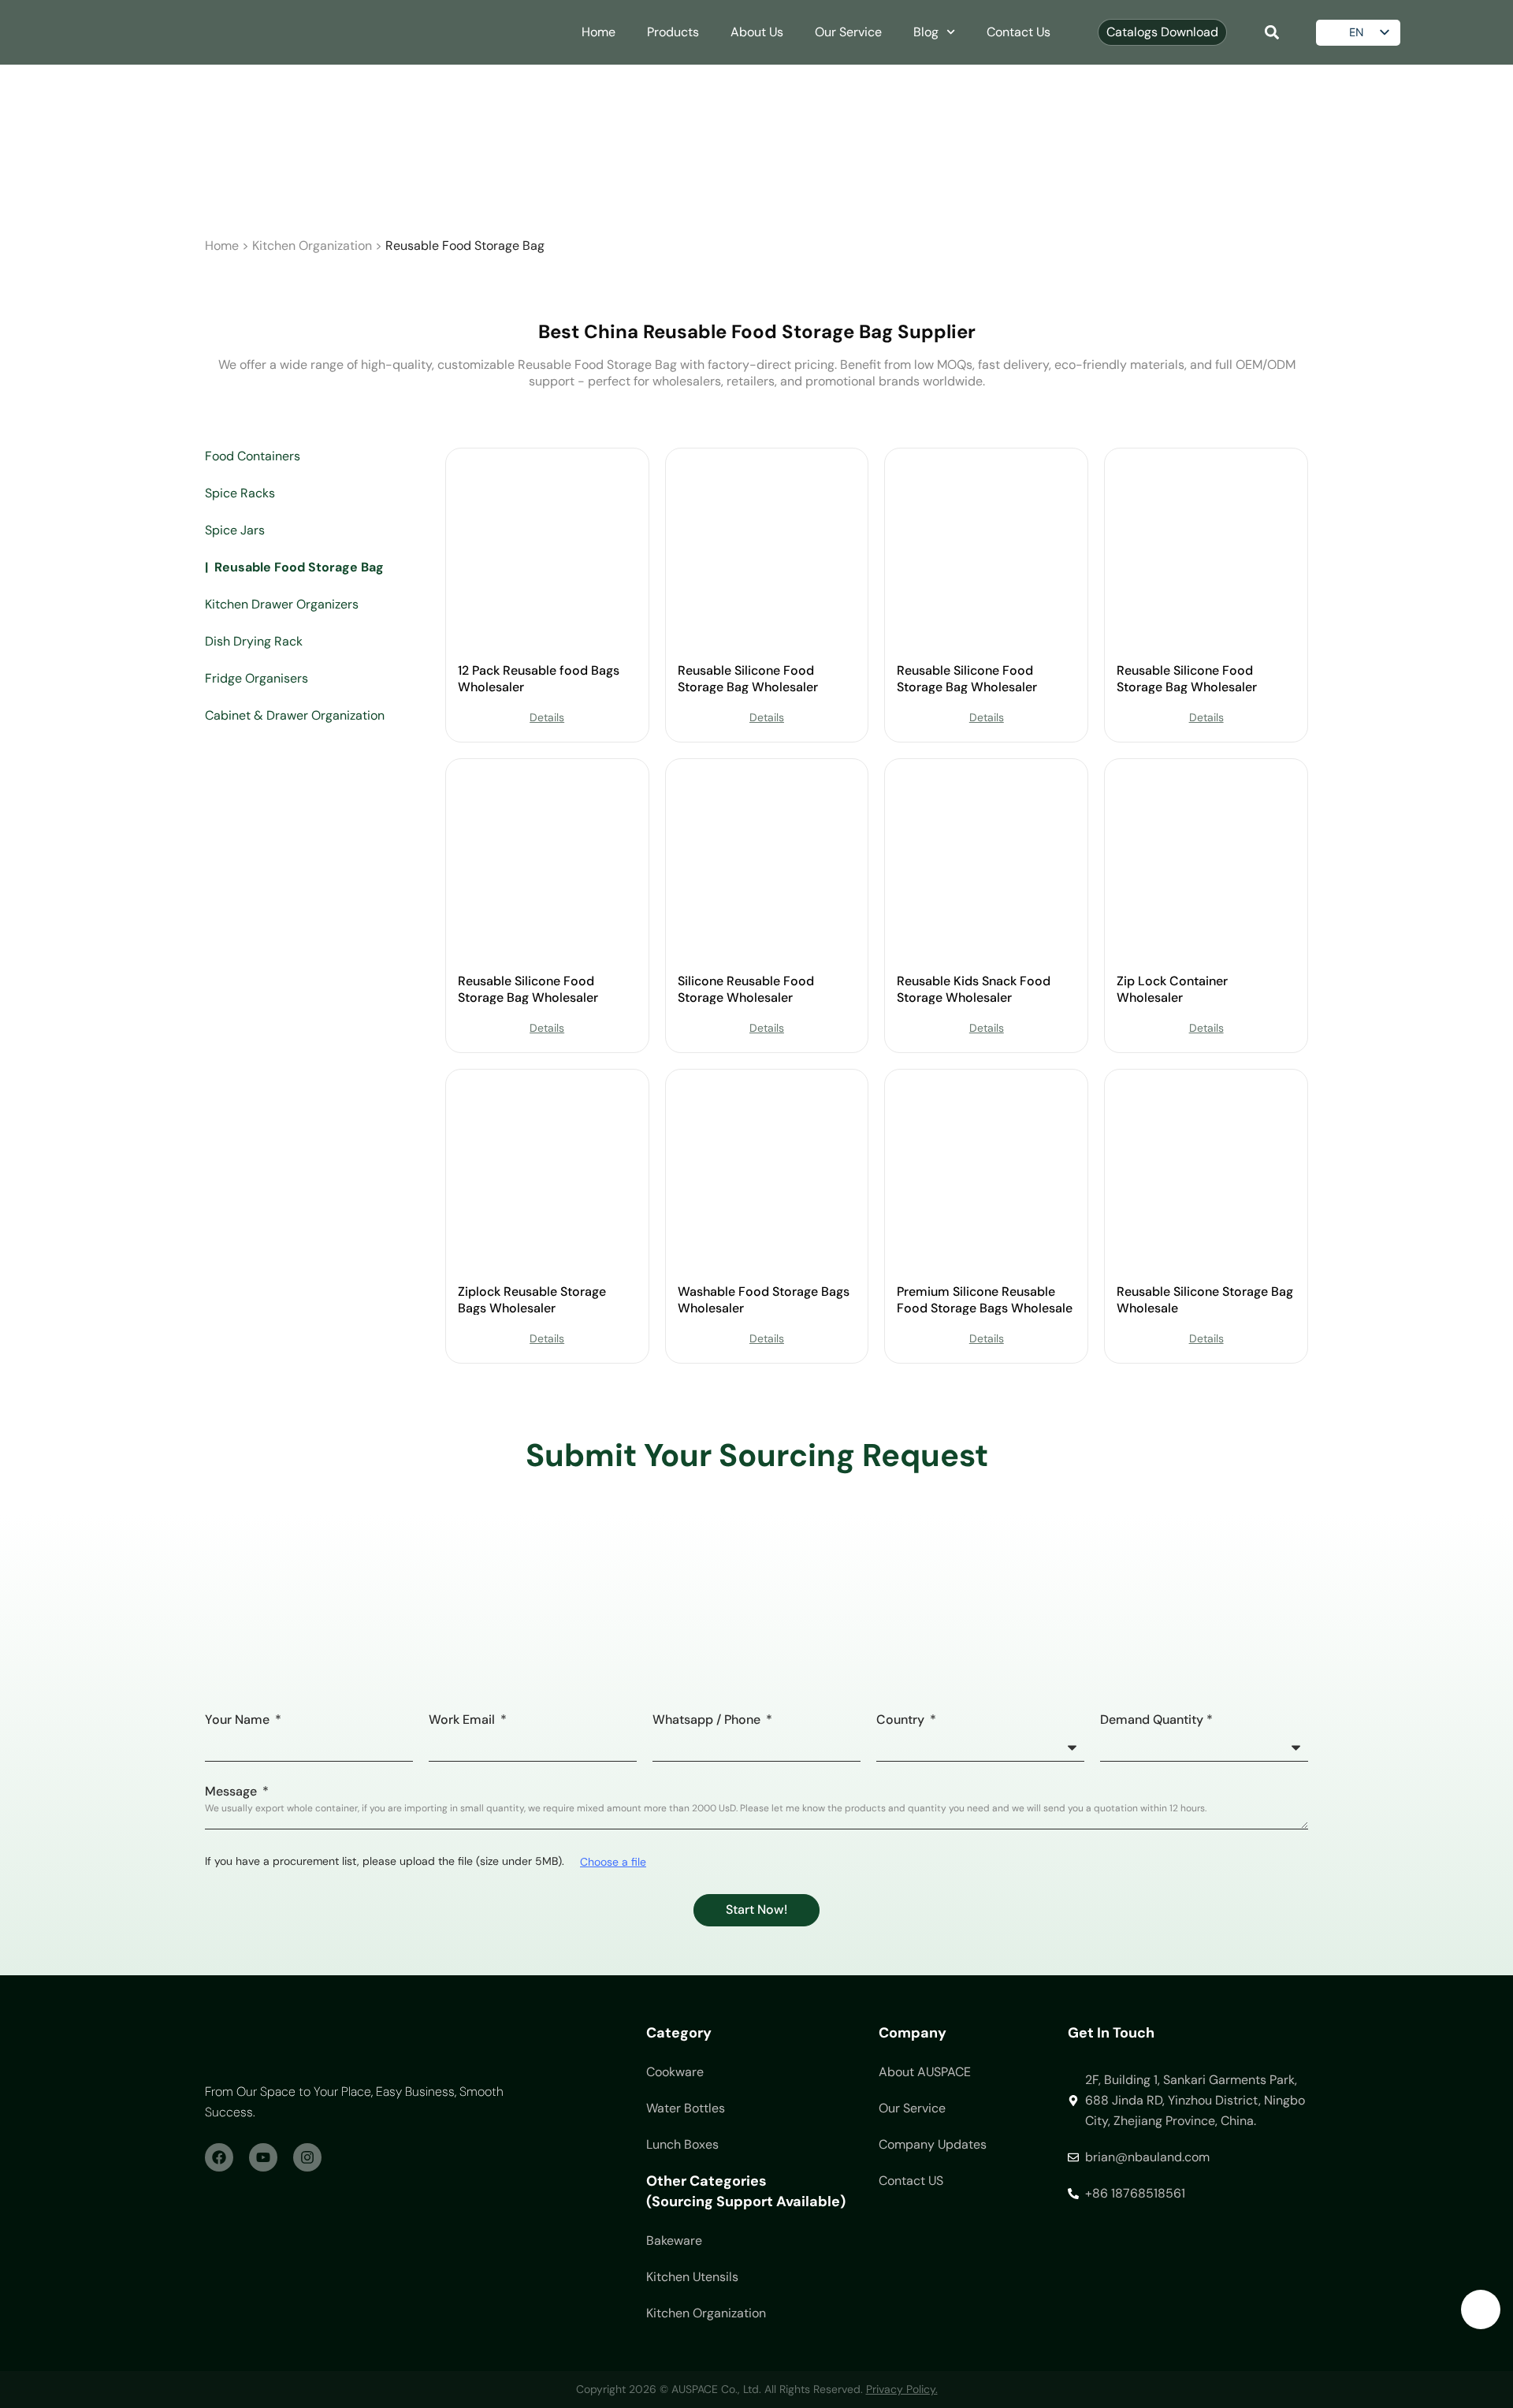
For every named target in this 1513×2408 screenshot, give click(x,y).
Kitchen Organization (312, 246)
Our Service (848, 32)
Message (232, 1792)
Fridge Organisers (257, 678)
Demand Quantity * (1156, 1721)
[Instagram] (307, 2157)
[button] (1271, 33)
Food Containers (253, 456)
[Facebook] (219, 2157)
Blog (926, 32)
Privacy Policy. (902, 2389)
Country (902, 1721)
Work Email (463, 1721)
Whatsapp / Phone (708, 1721)
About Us (757, 32)
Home (599, 32)
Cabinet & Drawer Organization (295, 715)
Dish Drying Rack (254, 641)
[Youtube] (263, 2157)
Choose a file (613, 1862)
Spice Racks (240, 493)
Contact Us (1019, 32)
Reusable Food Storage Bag (299, 567)
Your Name (239, 1721)
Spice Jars (235, 530)
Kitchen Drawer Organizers (282, 604)
